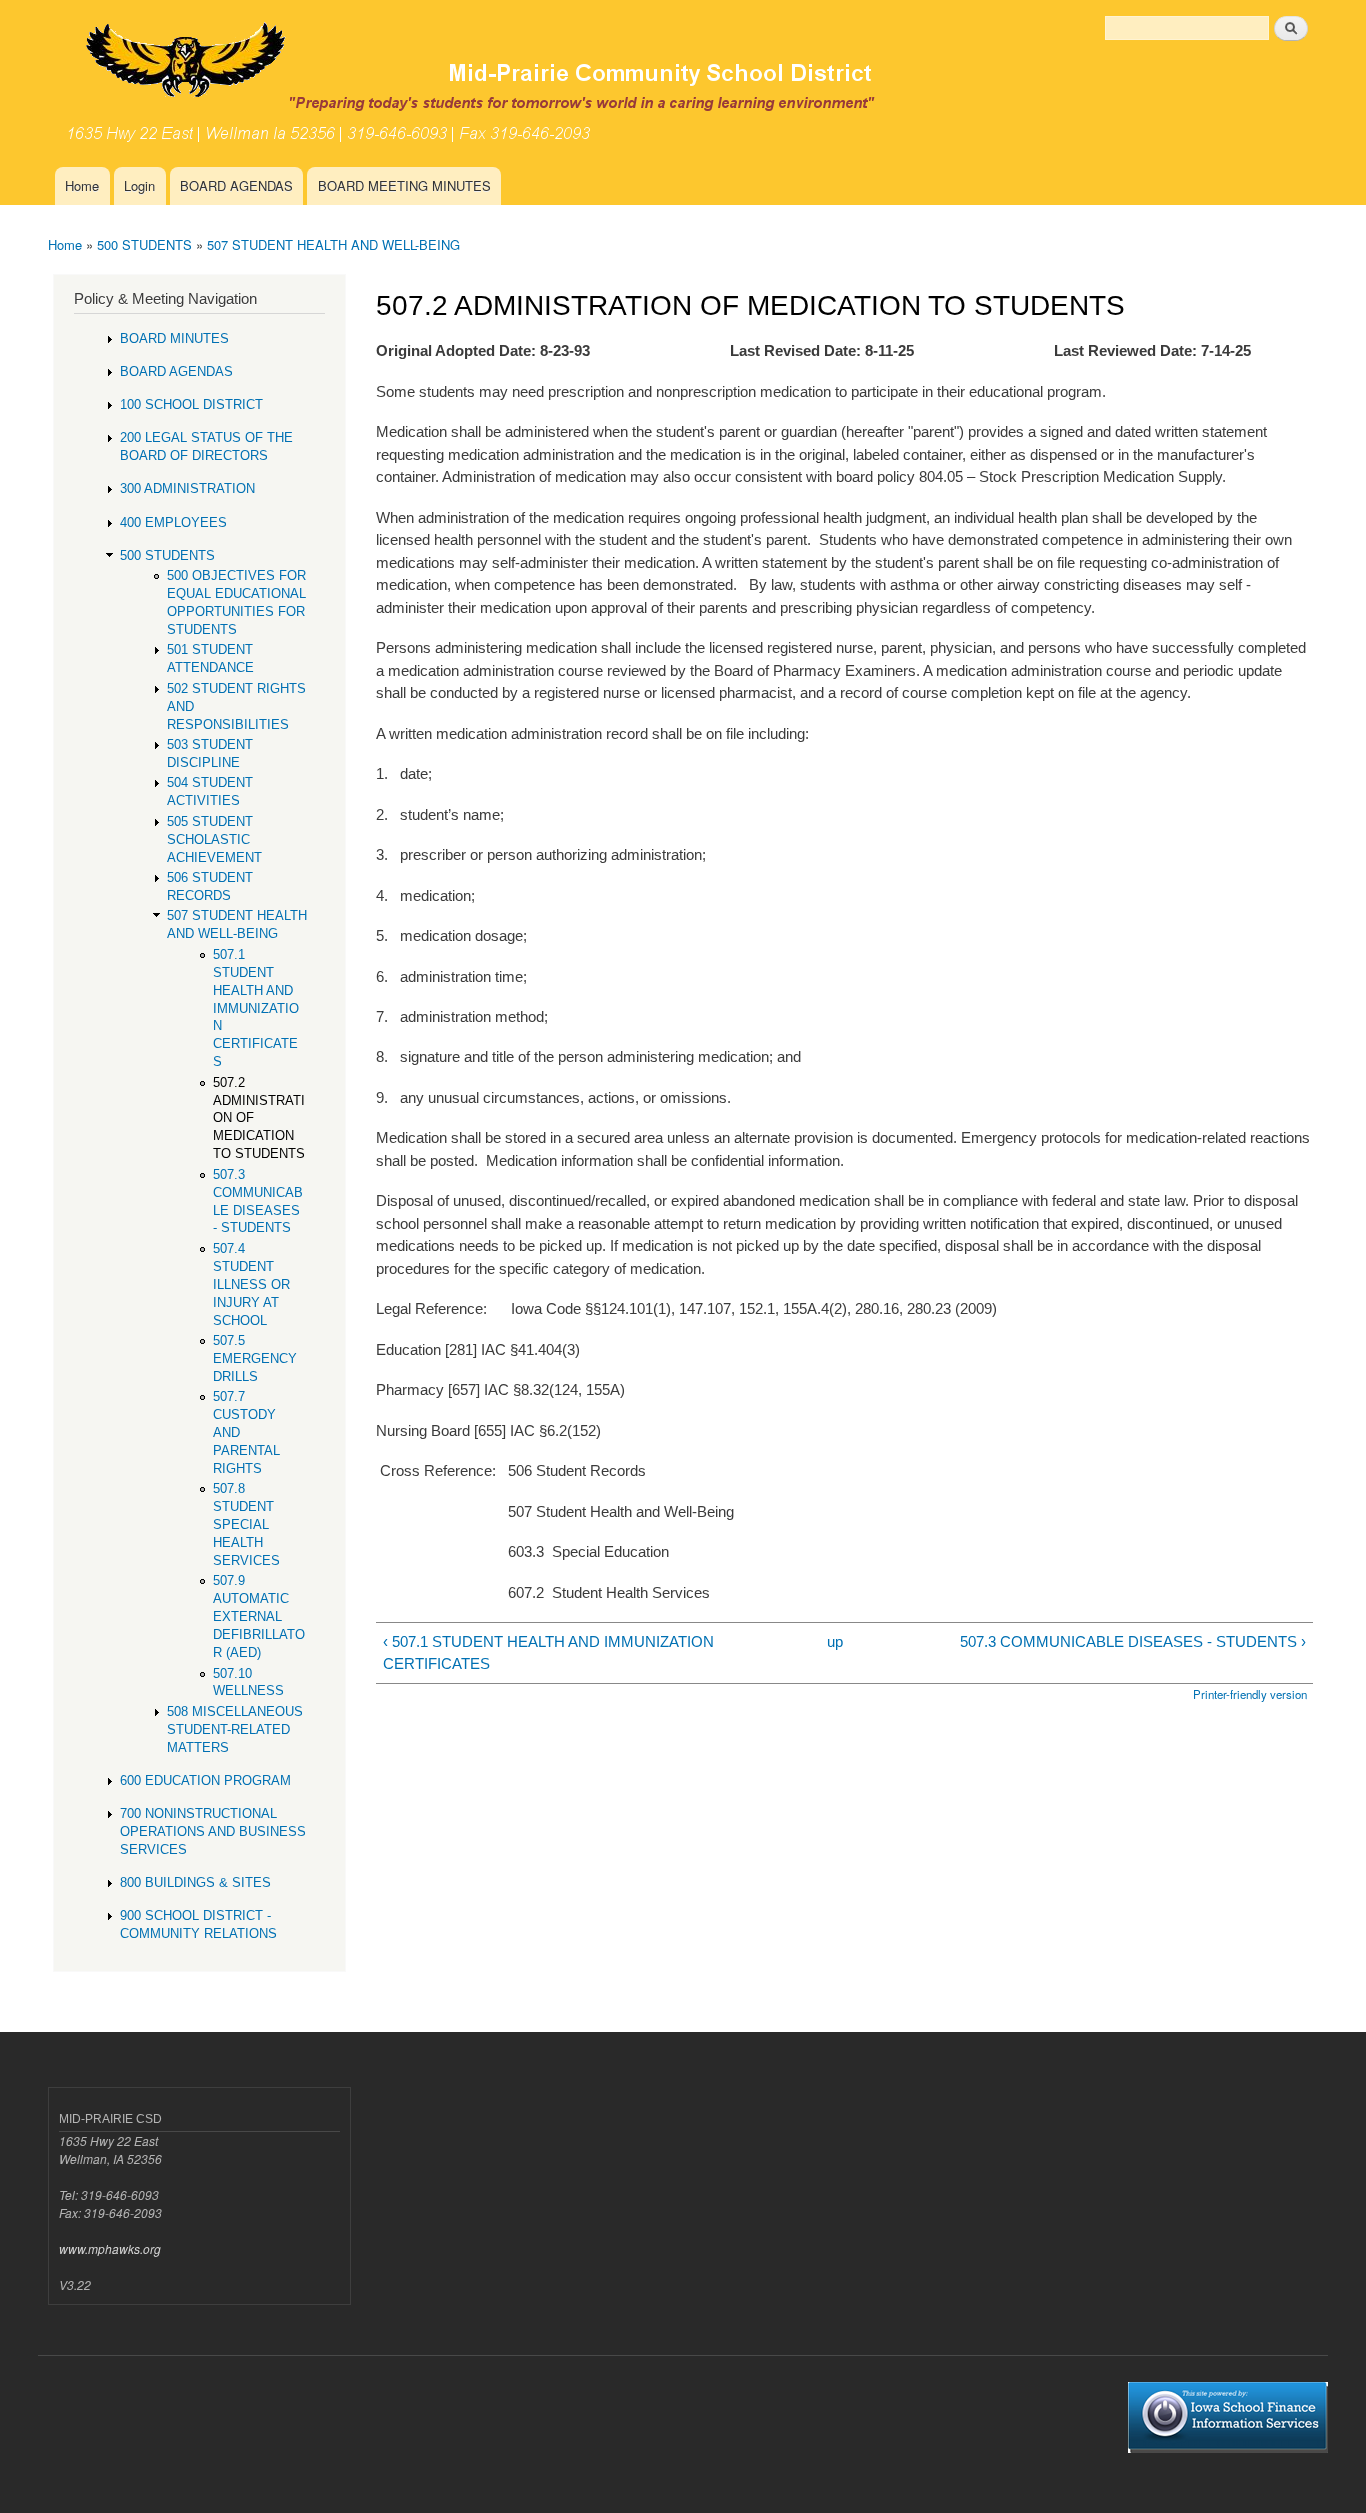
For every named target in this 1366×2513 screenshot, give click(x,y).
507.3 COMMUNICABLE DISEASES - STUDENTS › (1132, 1641)
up (835, 1641)
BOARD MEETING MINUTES (404, 185)
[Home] (523, 83)
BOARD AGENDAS (236, 185)
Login (139, 185)
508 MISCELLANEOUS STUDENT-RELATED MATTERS (235, 1729)
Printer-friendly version (1250, 1694)
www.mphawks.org (110, 2248)
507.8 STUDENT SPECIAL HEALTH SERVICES (246, 1524)
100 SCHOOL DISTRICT (191, 404)
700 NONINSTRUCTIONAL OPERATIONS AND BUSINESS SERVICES (213, 1831)
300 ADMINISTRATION (187, 488)
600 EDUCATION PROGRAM (205, 1780)
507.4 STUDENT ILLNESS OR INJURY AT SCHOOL (251, 1284)
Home (82, 185)
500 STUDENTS (144, 244)
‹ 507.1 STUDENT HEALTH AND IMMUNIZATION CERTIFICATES (548, 1653)
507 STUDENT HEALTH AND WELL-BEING (333, 244)
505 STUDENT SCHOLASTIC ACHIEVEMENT (214, 839)
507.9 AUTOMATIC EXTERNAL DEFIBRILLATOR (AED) (259, 1616)
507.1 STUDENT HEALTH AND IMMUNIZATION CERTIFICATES (256, 1008)
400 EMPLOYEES (173, 522)
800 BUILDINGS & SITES (195, 1882)
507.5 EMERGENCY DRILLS (255, 1358)
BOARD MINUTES (174, 338)
